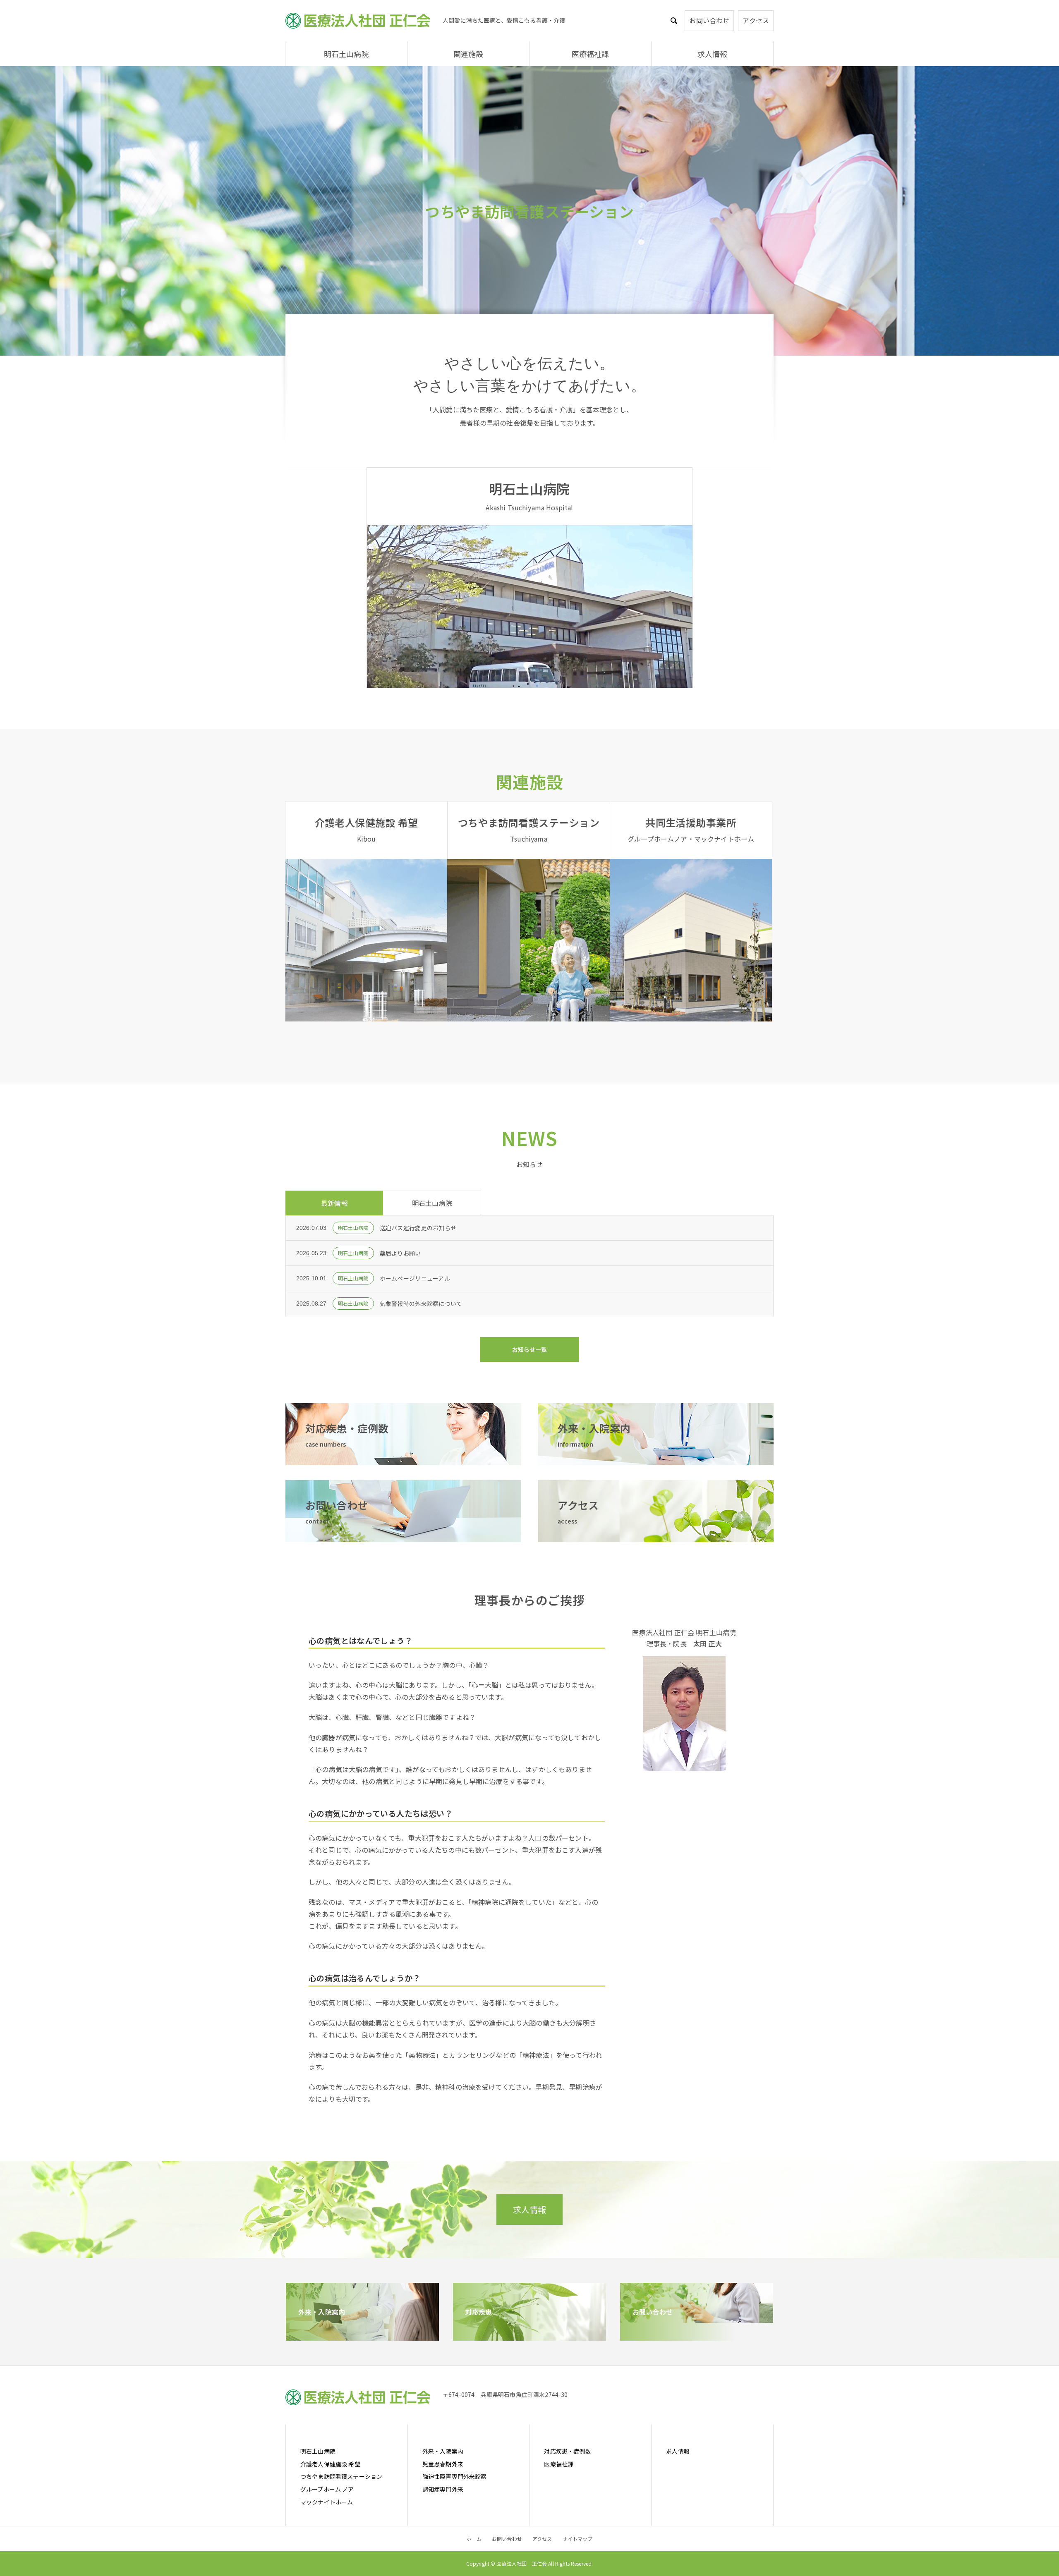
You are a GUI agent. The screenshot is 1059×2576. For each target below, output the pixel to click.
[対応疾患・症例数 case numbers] (403, 1459)
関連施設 (468, 54)
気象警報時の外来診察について (421, 1304)
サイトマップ (578, 2539)
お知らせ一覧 (530, 1349)
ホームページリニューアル (415, 1278)
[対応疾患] (529, 2335)
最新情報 (334, 1203)
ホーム (474, 2539)
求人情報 (713, 54)
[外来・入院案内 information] (656, 1459)
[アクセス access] (656, 1536)
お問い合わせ (709, 20)
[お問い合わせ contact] (403, 1536)
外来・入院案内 (443, 2451)
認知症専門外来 (443, 2489)
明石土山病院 (346, 54)
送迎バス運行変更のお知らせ (418, 1228)
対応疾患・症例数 (567, 2451)
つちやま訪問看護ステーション (341, 2476)
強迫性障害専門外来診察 (455, 2476)
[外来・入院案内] (362, 2335)
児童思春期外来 (443, 2464)
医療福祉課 (591, 54)
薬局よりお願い (400, 1253)
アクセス (756, 20)
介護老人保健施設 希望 (330, 2464)
